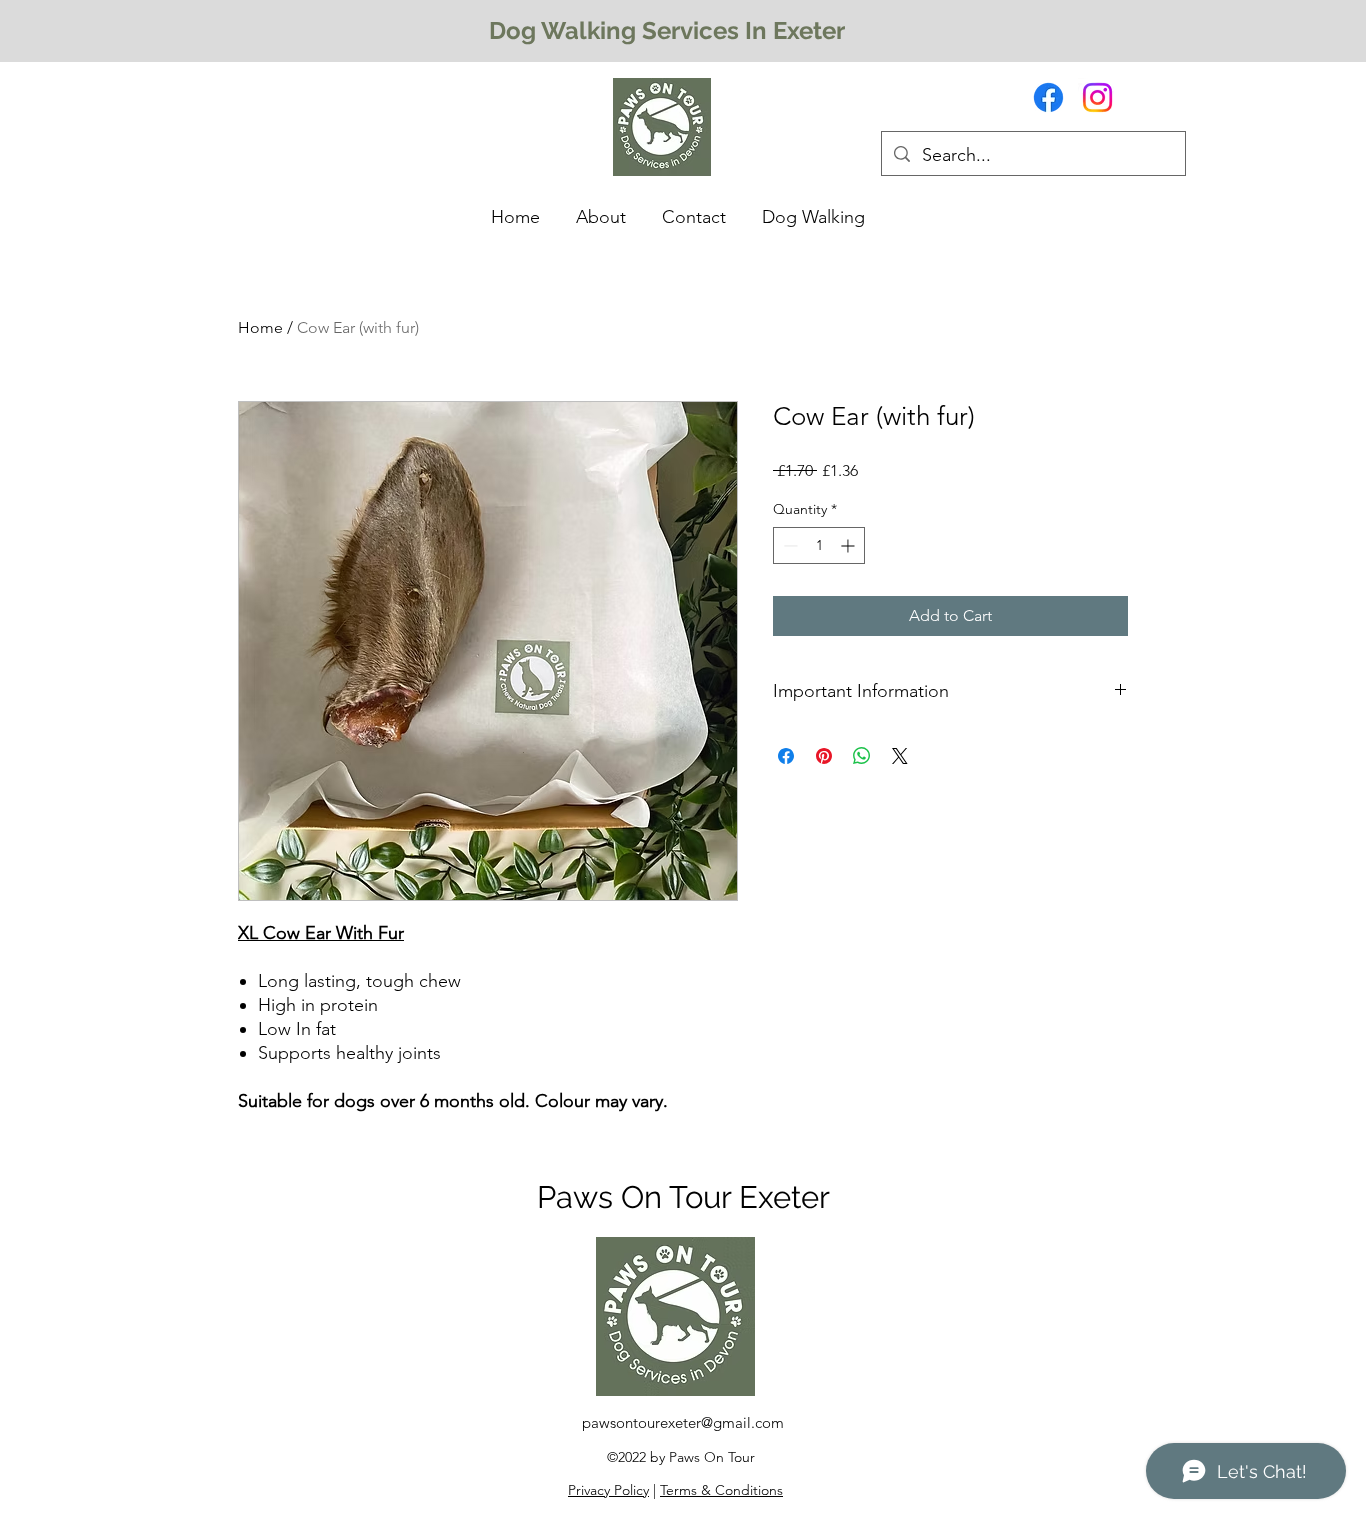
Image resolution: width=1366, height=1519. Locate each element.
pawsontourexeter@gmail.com (683, 1422)
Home (260, 327)
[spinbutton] (819, 545)
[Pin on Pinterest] (824, 756)
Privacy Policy (608, 1490)
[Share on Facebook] (786, 756)
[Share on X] (900, 756)
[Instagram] (1097, 97)
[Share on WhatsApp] (862, 756)
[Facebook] (1048, 97)
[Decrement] (788, 545)
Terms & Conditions (721, 1490)
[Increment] (849, 545)
